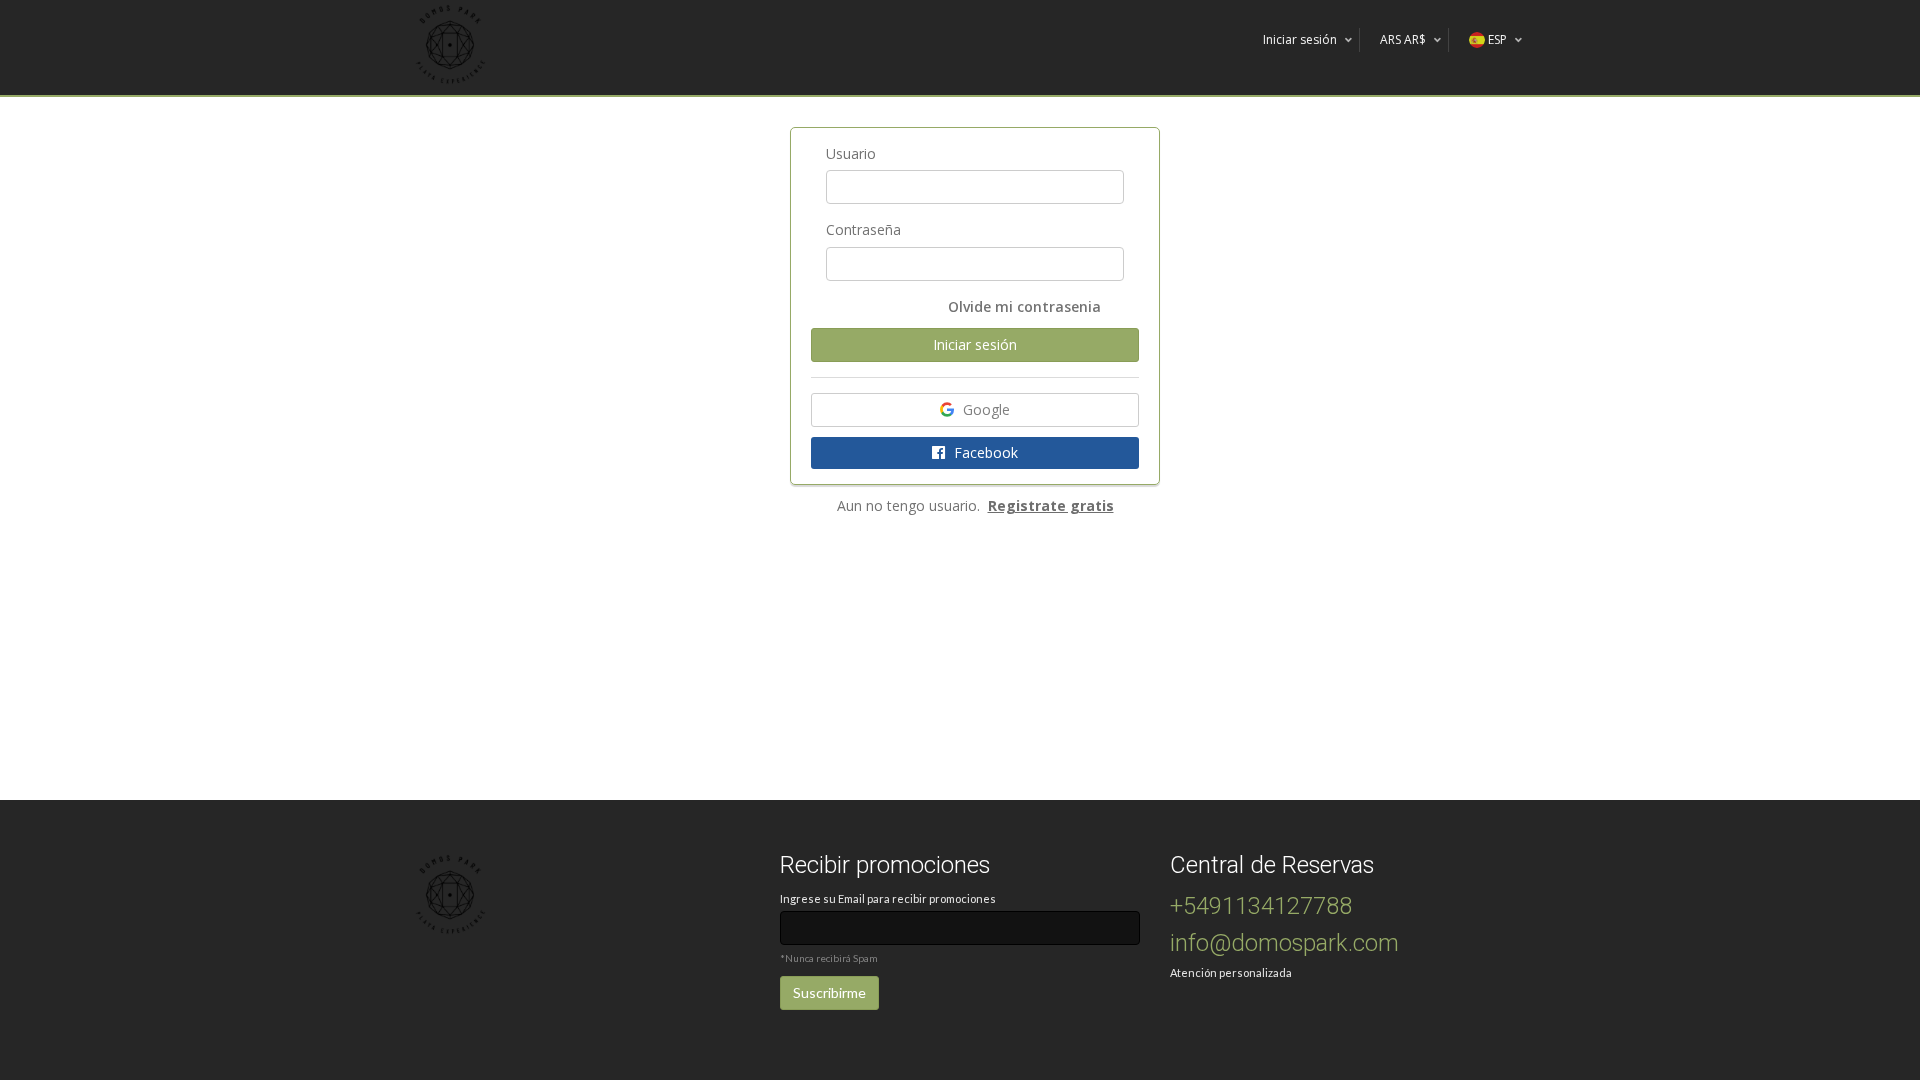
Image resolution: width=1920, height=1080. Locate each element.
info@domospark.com (1284, 944)
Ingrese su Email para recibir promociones (888, 898)
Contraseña (863, 229)
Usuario (851, 153)
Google (984, 409)
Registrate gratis (1051, 505)
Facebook (984, 452)
